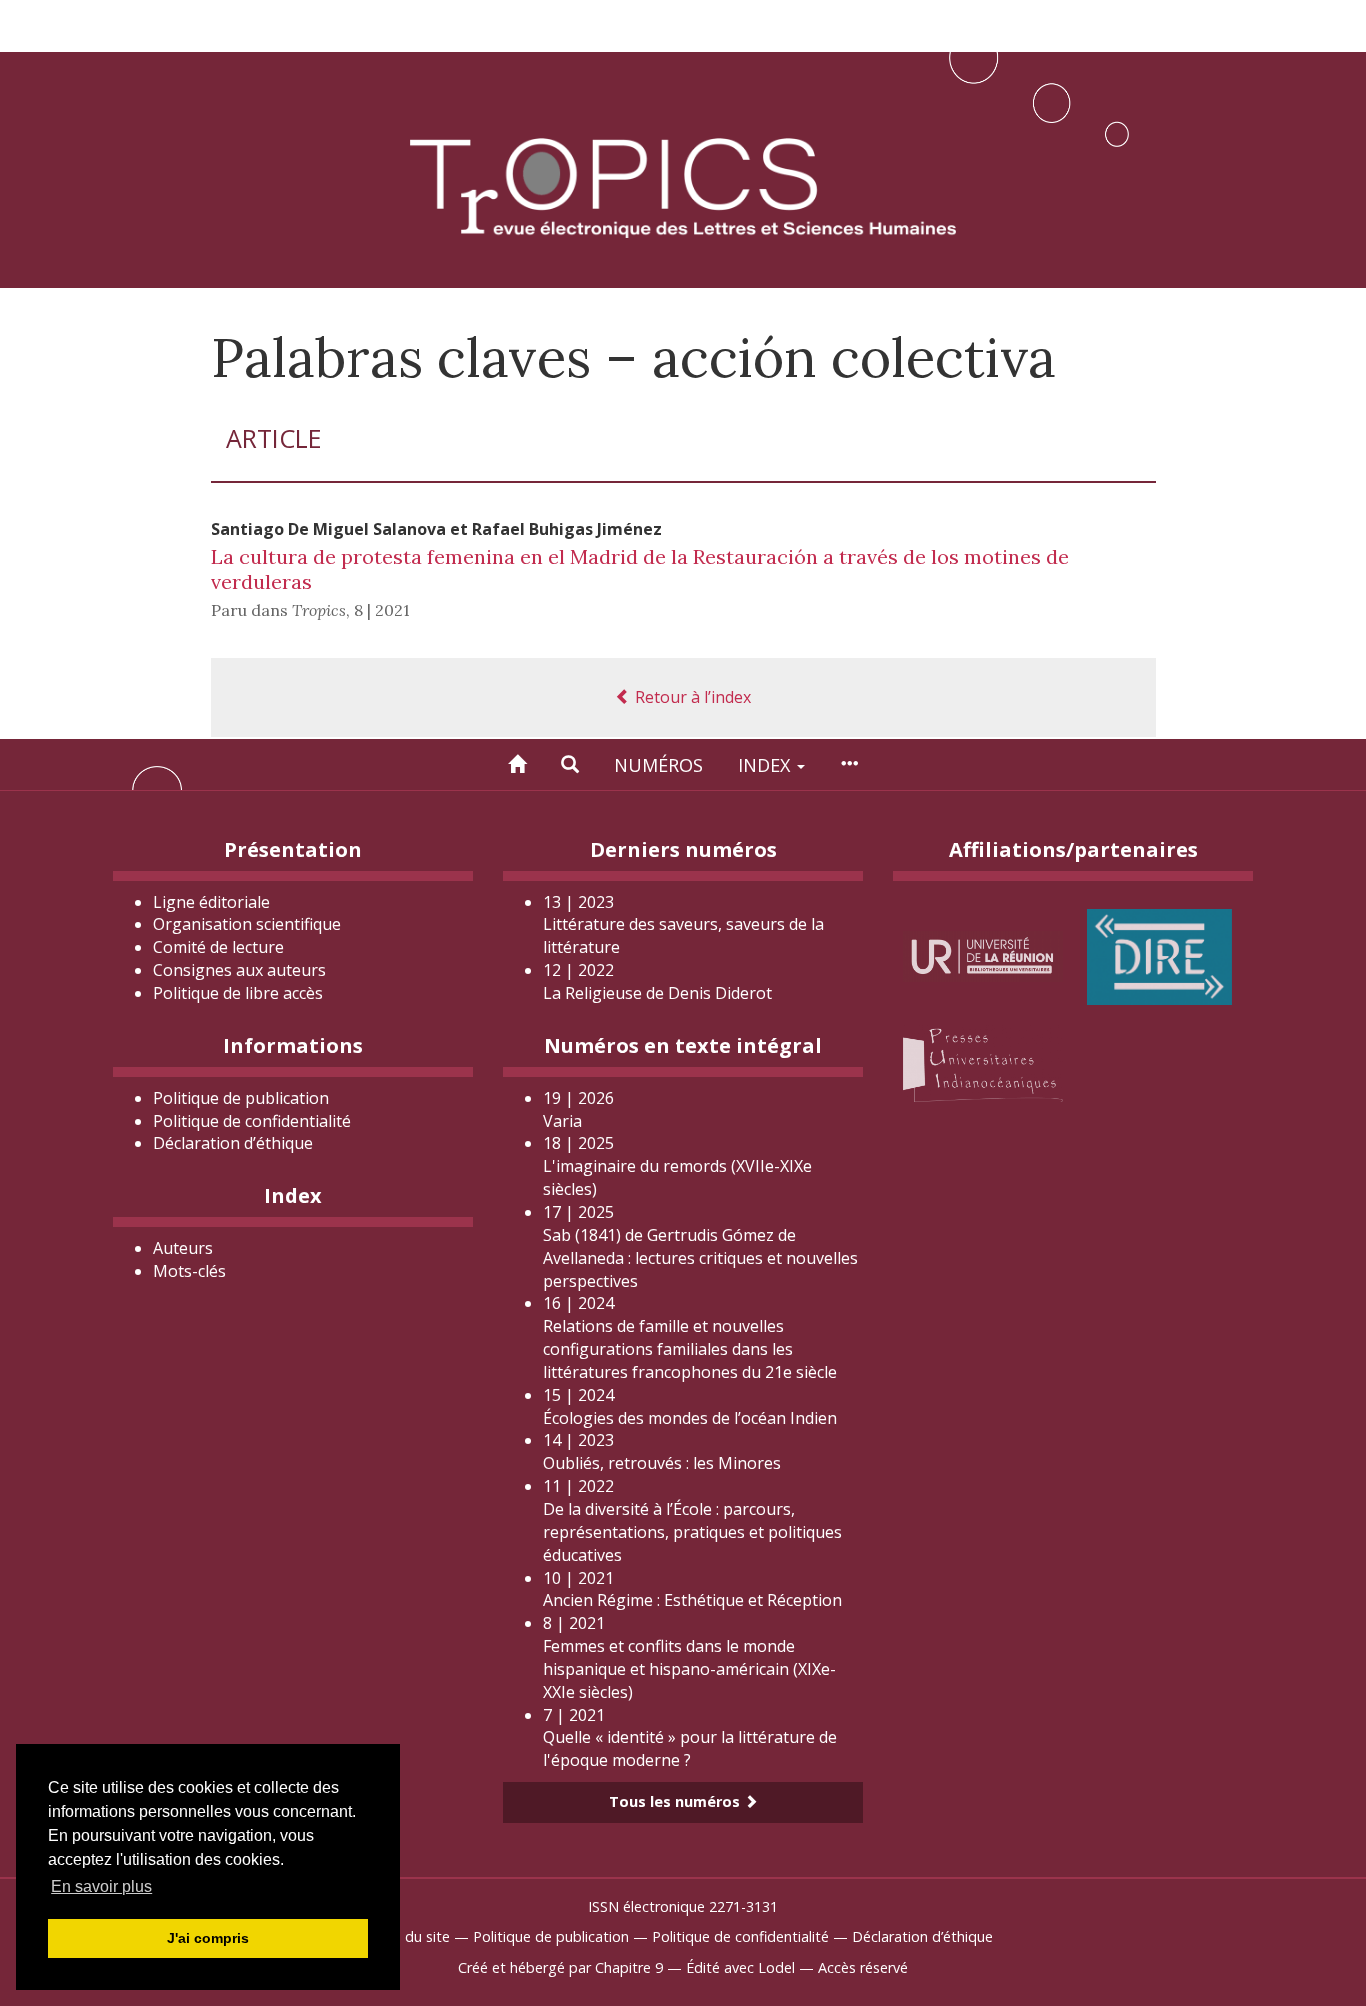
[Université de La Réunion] (983, 955)
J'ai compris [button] (208, 1938)
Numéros (658, 765)
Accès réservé (863, 1967)
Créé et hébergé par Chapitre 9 (560, 1967)
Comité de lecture (218, 947)
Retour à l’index (691, 697)
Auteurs (183, 1248)
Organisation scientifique (247, 924)
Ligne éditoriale (211, 902)
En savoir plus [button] (101, 1886)
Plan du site (411, 1936)
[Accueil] (517, 764)
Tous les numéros (676, 1801)
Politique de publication (241, 1098)
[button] (570, 764)
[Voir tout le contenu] (849, 764)
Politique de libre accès (238, 993)
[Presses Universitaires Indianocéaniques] (983, 1062)
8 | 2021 (382, 610)
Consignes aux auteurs (239, 970)
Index (766, 765)
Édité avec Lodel (740, 1967)
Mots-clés (189, 1271)
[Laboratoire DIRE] (1159, 955)
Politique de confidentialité (252, 1121)
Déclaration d (233, 1143)
